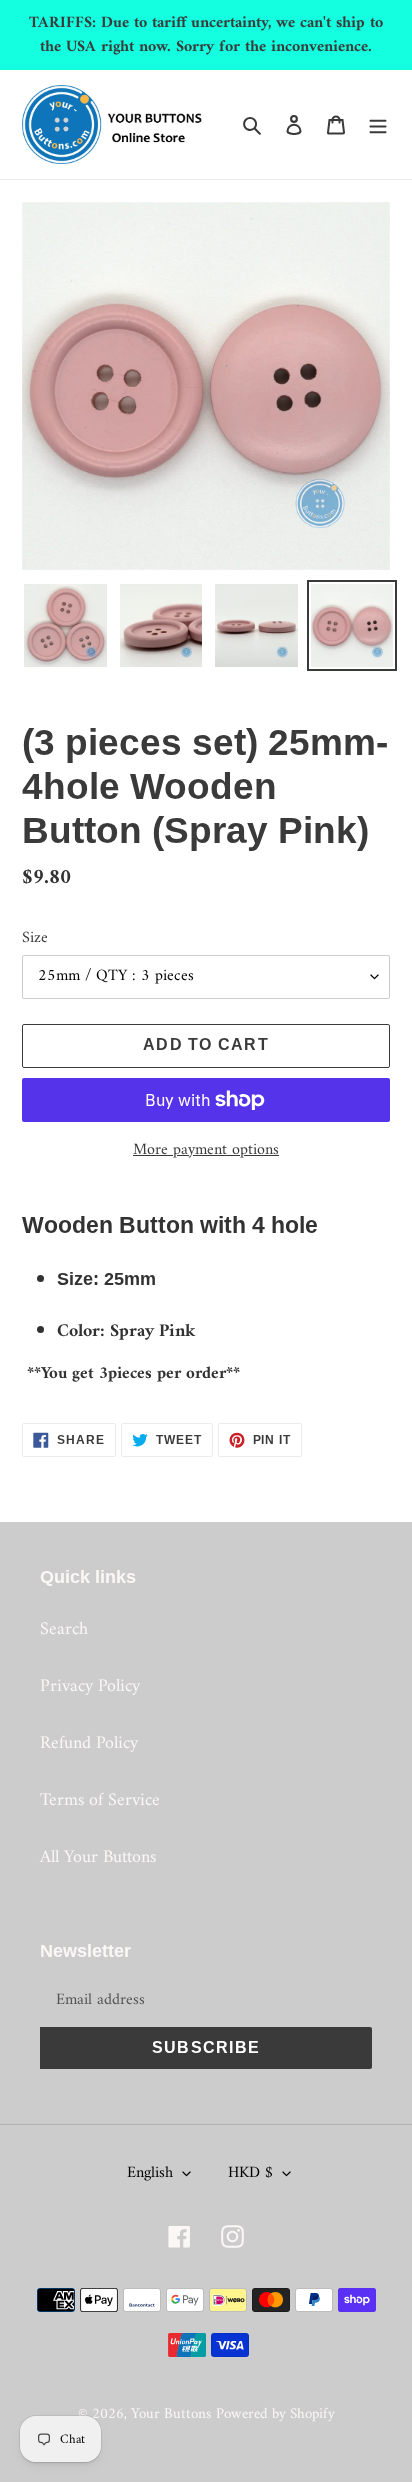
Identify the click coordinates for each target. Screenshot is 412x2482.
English (150, 2173)
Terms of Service (100, 1800)
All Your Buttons (98, 1857)
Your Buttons (171, 2414)
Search (64, 1629)
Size (35, 938)
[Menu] (378, 124)
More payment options (206, 1150)
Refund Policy (89, 1743)
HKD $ (250, 2173)
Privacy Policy (90, 1686)
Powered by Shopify (275, 2414)
